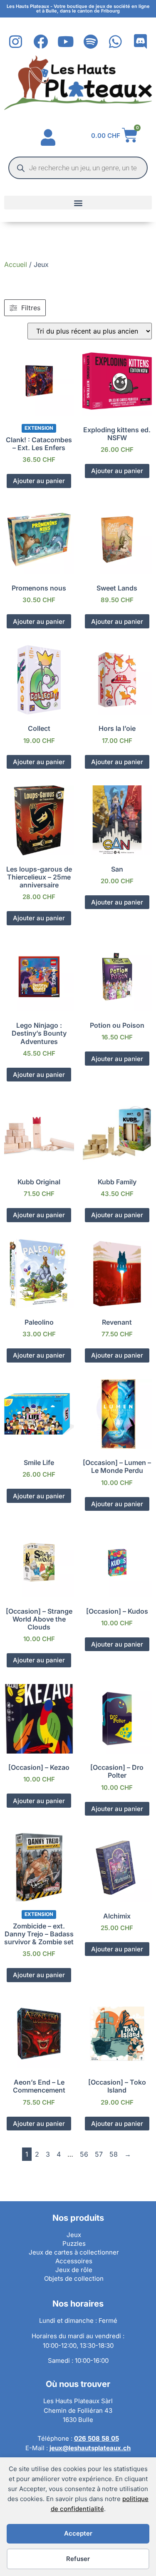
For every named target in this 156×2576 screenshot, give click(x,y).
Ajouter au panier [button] (39, 481)
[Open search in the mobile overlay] (78, 168)
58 (114, 2154)
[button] (78, 203)
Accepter (78, 2533)
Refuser (78, 2559)
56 (84, 2154)
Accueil (16, 264)
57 (99, 2154)
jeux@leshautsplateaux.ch (90, 2448)
